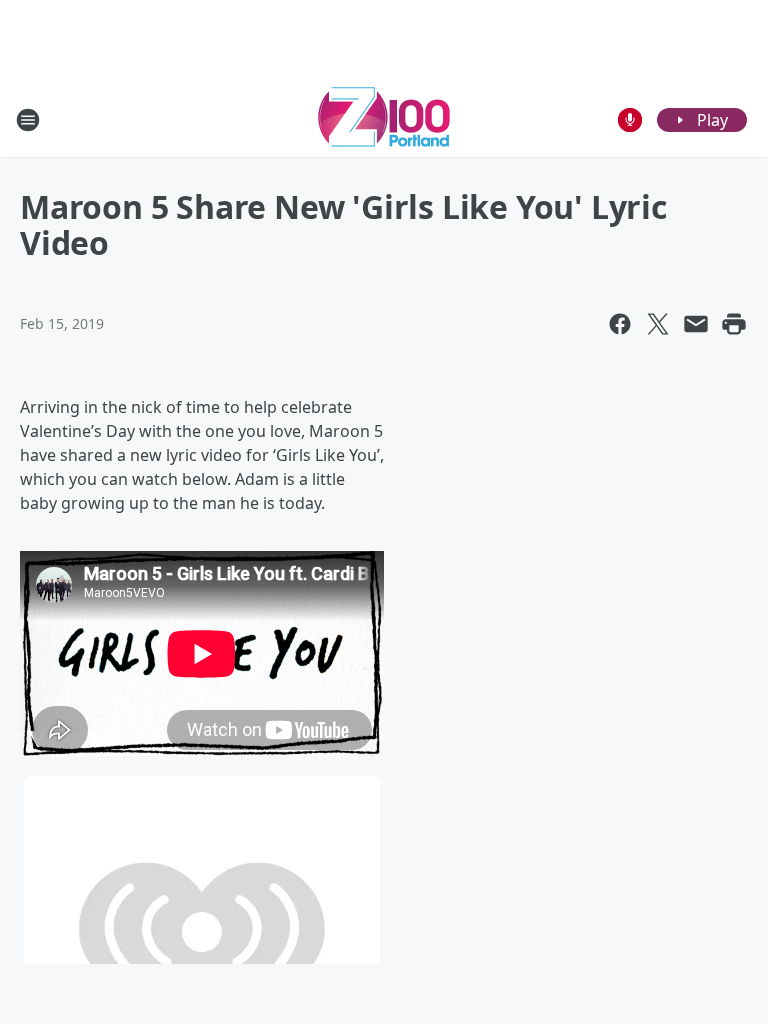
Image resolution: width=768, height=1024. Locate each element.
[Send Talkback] (630, 120)
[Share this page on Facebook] (620, 324)
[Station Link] (384, 119)
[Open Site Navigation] (28, 120)
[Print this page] (734, 324)
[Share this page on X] (658, 324)
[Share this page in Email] (696, 324)
